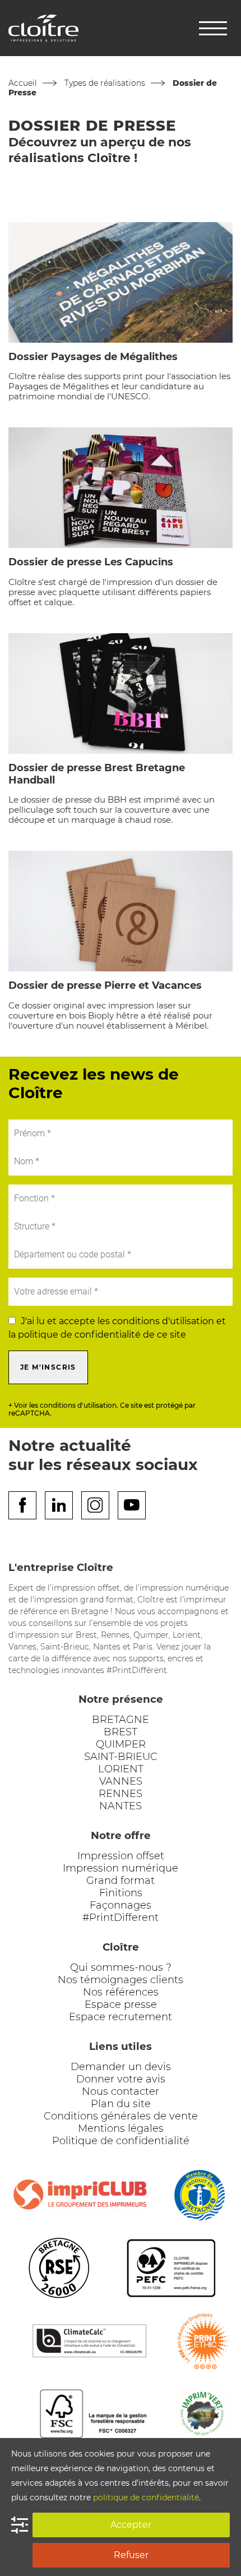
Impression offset (121, 1856)
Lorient (121, 1769)
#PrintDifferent (121, 1918)
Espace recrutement (121, 2017)
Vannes (121, 1781)
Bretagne (121, 1720)
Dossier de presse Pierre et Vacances (105, 985)
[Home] (43, 27)
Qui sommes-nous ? (121, 1967)
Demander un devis (121, 2067)
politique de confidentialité (146, 2497)
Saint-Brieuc (121, 1757)
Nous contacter (121, 2091)
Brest (121, 1732)
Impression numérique (121, 1868)
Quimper (121, 1744)
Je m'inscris (48, 1367)
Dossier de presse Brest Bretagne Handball (97, 774)
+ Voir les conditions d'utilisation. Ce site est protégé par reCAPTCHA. (102, 1409)
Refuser (131, 2555)
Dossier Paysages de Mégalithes (93, 357)
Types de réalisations (105, 83)
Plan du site (121, 2104)
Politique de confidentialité (121, 2141)
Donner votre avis (121, 2079)
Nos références (121, 1992)
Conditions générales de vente (121, 2116)
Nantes (121, 1806)
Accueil (23, 83)
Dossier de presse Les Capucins (91, 562)
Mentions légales (121, 2128)
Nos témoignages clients (121, 1980)
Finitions (121, 1893)
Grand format (121, 1881)
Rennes (121, 1794)
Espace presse (121, 2004)
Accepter (131, 2525)
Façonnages (121, 1905)
